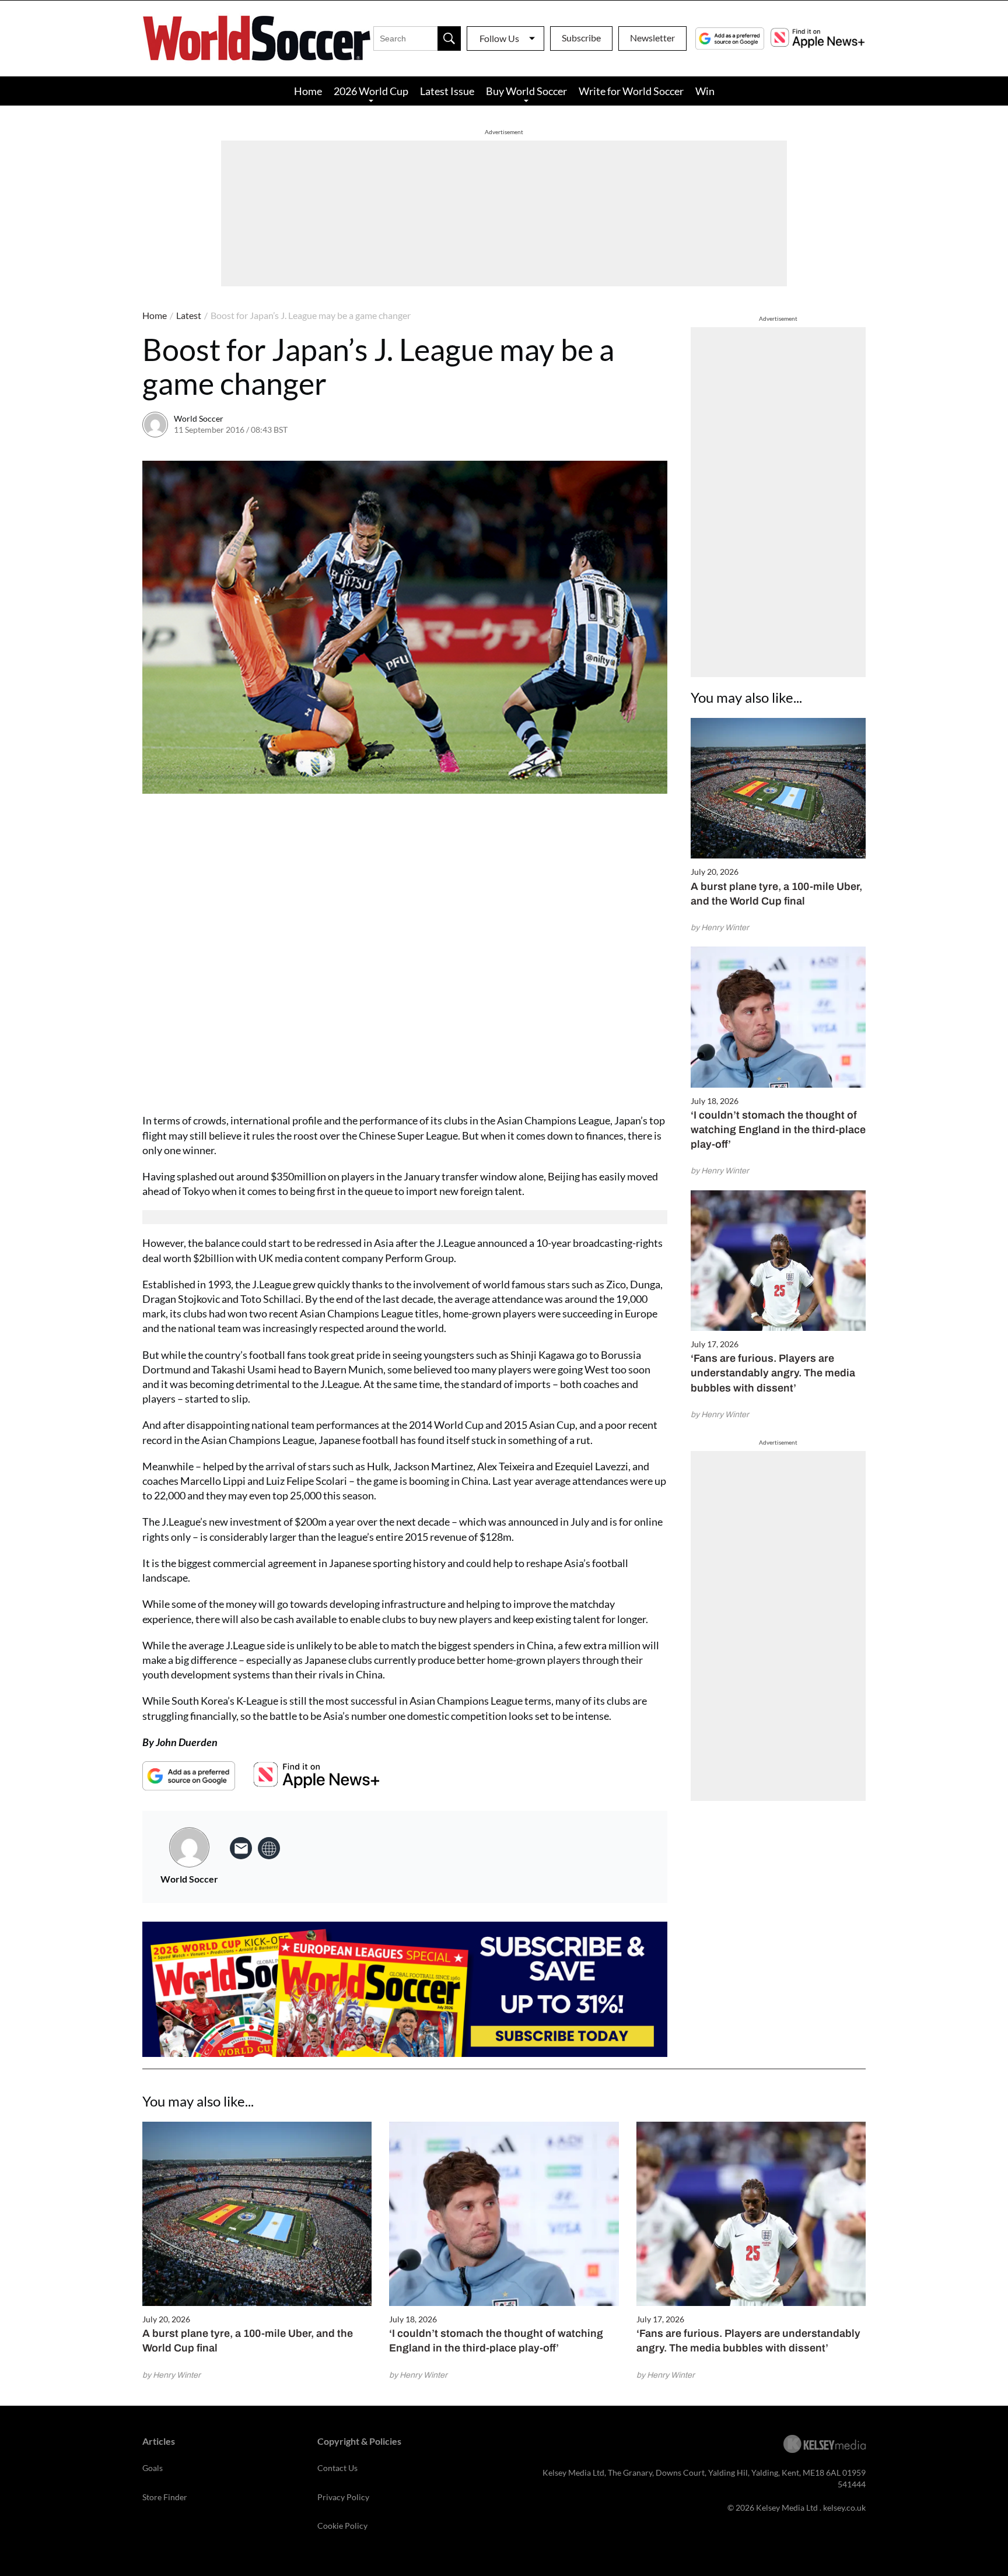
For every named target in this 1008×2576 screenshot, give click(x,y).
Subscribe (581, 38)
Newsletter (652, 38)
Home (308, 91)
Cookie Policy (342, 2526)
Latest (189, 315)
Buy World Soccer (526, 91)
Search (449, 38)
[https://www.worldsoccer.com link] (269, 1848)
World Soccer (199, 418)
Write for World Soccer (631, 91)
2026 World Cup (371, 91)
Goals (153, 2468)
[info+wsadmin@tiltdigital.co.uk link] (241, 1848)
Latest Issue (447, 91)
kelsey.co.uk (844, 2507)
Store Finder (165, 2497)
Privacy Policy (343, 2497)
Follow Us (499, 38)
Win (705, 91)
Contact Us (337, 2468)
